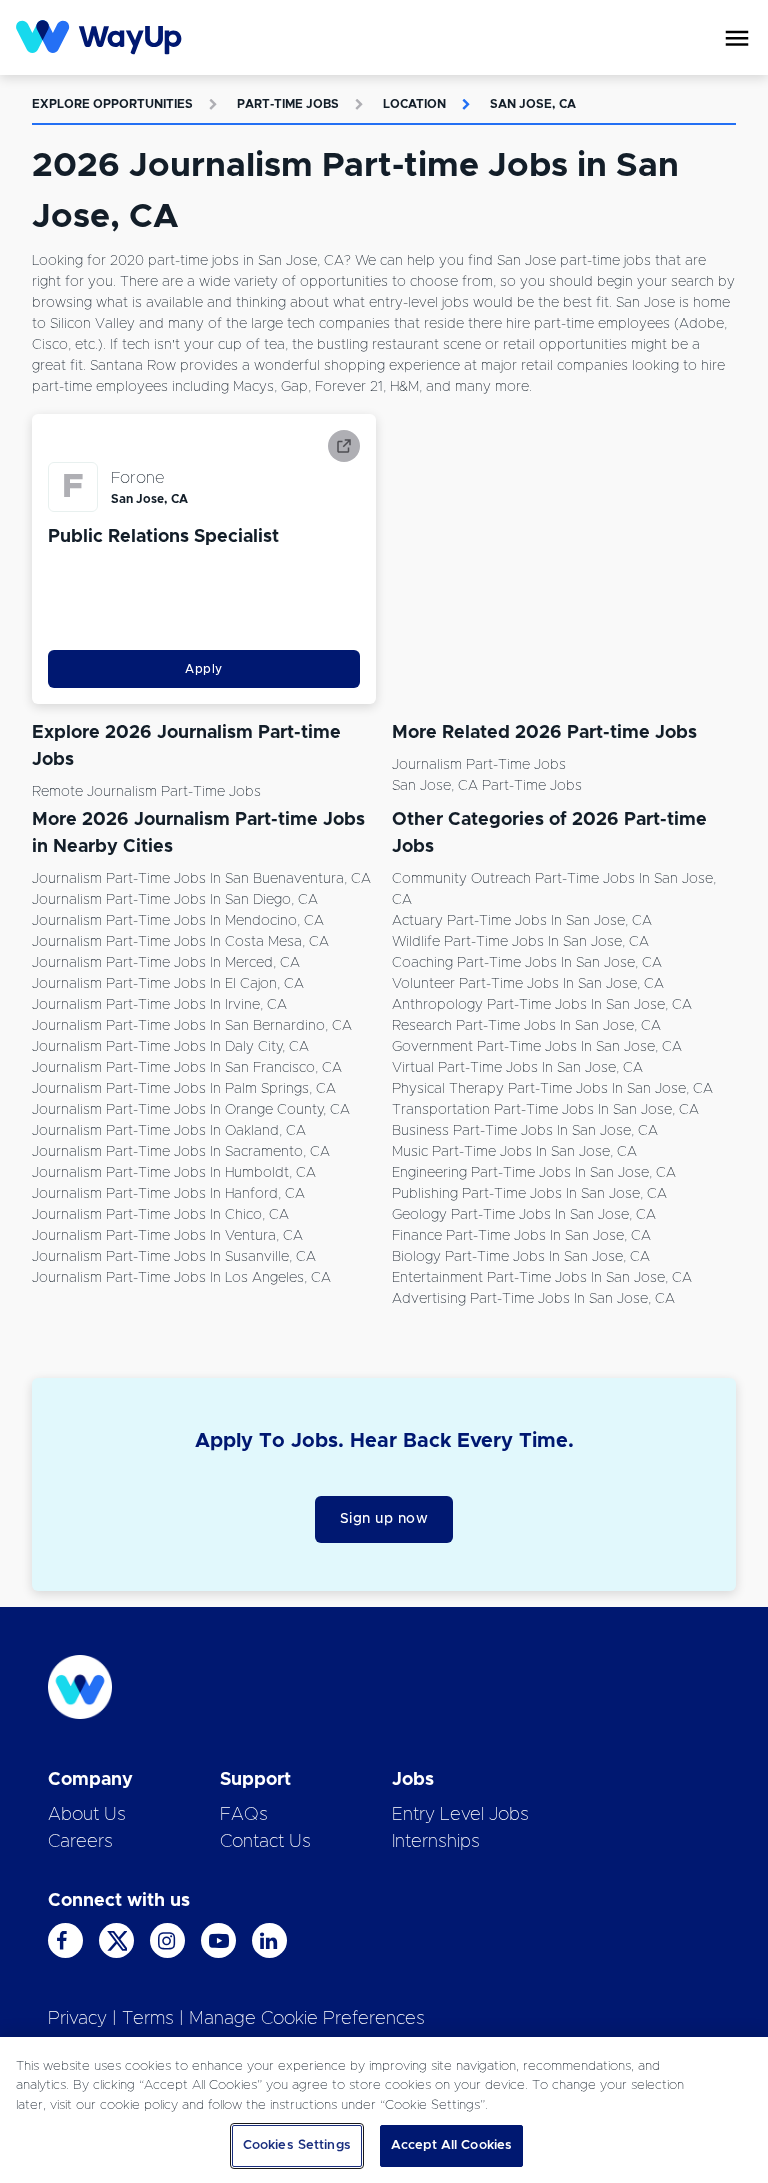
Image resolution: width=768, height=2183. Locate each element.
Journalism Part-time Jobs (479, 765)
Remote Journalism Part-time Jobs (146, 792)
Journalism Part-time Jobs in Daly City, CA (170, 1047)
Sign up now (384, 1519)
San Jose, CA (533, 104)
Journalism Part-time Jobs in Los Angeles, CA (181, 1278)
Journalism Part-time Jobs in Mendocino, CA (178, 921)
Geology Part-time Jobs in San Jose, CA (524, 1215)
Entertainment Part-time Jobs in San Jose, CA (542, 1278)
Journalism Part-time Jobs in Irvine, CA (159, 1005)
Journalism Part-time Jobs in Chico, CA (160, 1215)
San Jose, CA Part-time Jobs (487, 786)
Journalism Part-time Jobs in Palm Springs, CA (184, 1089)
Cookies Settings (297, 2145)
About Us (87, 1815)
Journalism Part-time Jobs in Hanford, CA (168, 1194)
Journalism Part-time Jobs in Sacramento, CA (181, 1152)
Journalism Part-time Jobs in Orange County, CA (191, 1110)
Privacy (77, 2019)
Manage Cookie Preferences (307, 2019)
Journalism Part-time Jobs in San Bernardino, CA (192, 1026)
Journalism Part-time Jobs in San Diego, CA (175, 900)
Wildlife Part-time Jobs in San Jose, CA (520, 942)
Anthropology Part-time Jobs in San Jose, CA (542, 1005)
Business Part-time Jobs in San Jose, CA (525, 1131)
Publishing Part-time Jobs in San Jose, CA (529, 1194)
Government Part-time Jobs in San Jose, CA (537, 1047)
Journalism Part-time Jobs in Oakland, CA (169, 1131)
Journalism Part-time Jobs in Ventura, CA (167, 1236)
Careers (80, 1842)
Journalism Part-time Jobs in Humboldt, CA (174, 1173)
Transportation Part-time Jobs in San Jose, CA (545, 1110)
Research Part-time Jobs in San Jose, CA (526, 1026)
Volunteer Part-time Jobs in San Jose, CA (528, 984)
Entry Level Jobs (460, 1815)
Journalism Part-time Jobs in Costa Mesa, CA (180, 942)
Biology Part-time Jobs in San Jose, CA (521, 1257)
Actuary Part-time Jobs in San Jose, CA (522, 921)
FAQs (244, 1815)
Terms (148, 2019)
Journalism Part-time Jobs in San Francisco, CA (187, 1068)
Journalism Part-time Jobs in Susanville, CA (174, 1257)
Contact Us (265, 1842)
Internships (436, 1842)
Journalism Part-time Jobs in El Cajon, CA (168, 984)
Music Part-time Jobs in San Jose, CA (514, 1152)
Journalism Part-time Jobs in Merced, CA (166, 963)
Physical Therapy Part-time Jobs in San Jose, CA (552, 1089)
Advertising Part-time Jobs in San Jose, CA (533, 1299)
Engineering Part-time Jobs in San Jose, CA (534, 1173)
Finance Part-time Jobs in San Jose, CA (521, 1236)
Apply (204, 669)
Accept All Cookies (451, 2145)
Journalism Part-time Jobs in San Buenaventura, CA (201, 879)
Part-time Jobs (288, 104)
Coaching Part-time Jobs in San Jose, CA (527, 963)
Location (414, 104)
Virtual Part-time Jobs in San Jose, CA (517, 1068)
